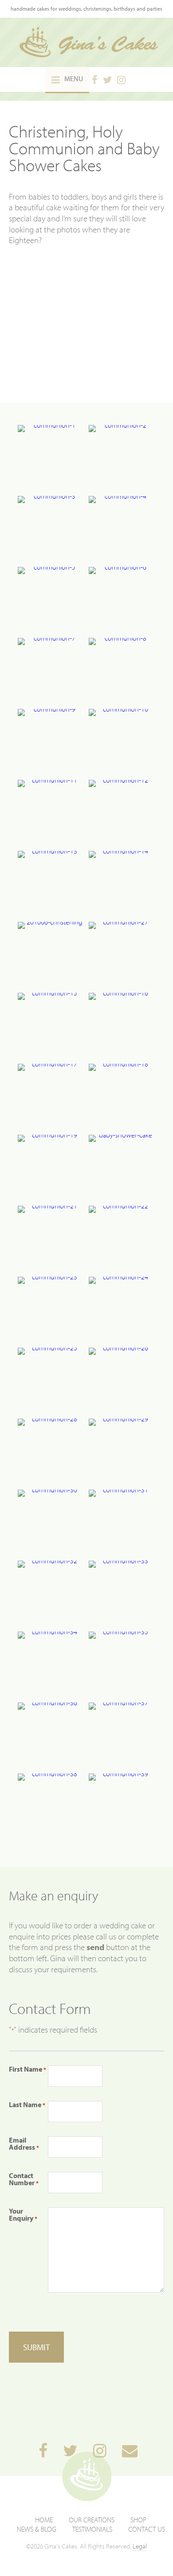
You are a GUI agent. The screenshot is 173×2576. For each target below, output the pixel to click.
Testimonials (92, 2529)
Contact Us (147, 2529)
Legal (140, 2546)
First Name (28, 2069)
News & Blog (37, 2529)
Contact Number (24, 2179)
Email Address (24, 2143)
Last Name (27, 2104)
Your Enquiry (23, 2214)
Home (44, 2520)
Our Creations (92, 2520)
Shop (138, 2520)
